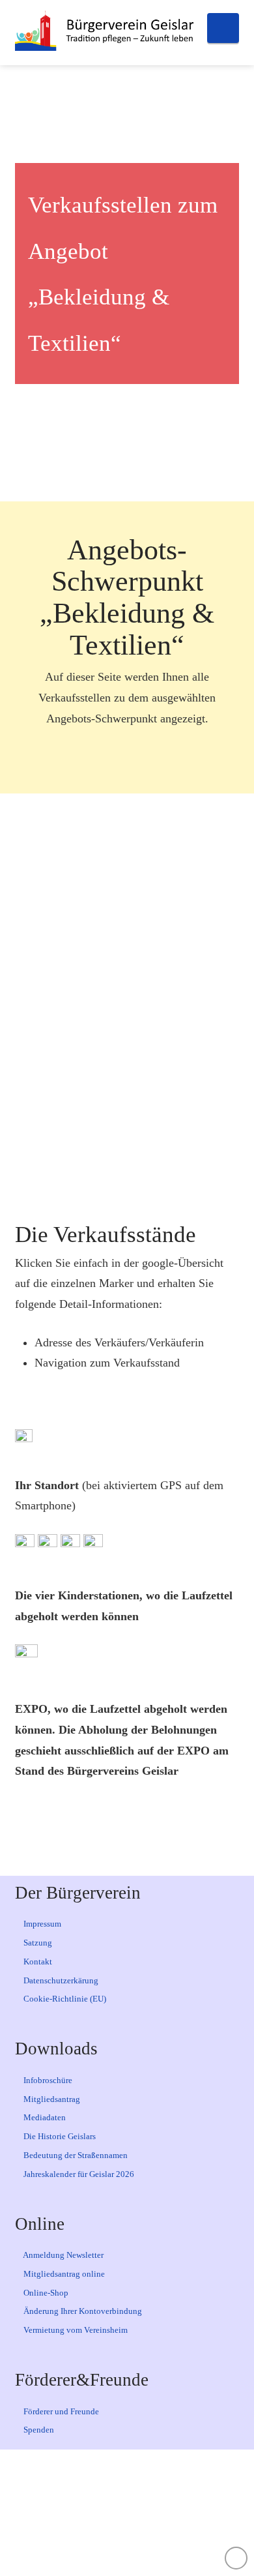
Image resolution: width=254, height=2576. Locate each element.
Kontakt (37, 1962)
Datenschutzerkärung (60, 1980)
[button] (223, 28)
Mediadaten (44, 2117)
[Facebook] (66, 2513)
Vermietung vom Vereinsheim (75, 2330)
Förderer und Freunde (60, 2411)
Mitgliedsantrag (51, 2099)
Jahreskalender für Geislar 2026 (78, 2174)
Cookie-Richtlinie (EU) (64, 1999)
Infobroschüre (47, 2080)
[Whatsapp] (188, 2513)
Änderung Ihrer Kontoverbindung (82, 2311)
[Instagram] (147, 2513)
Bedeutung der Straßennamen (75, 2155)
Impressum (41, 1924)
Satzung (37, 1943)
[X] (107, 2513)
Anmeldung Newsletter (63, 2255)
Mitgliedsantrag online (63, 2274)
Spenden (38, 2430)
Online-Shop (45, 2293)
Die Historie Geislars (59, 2136)
